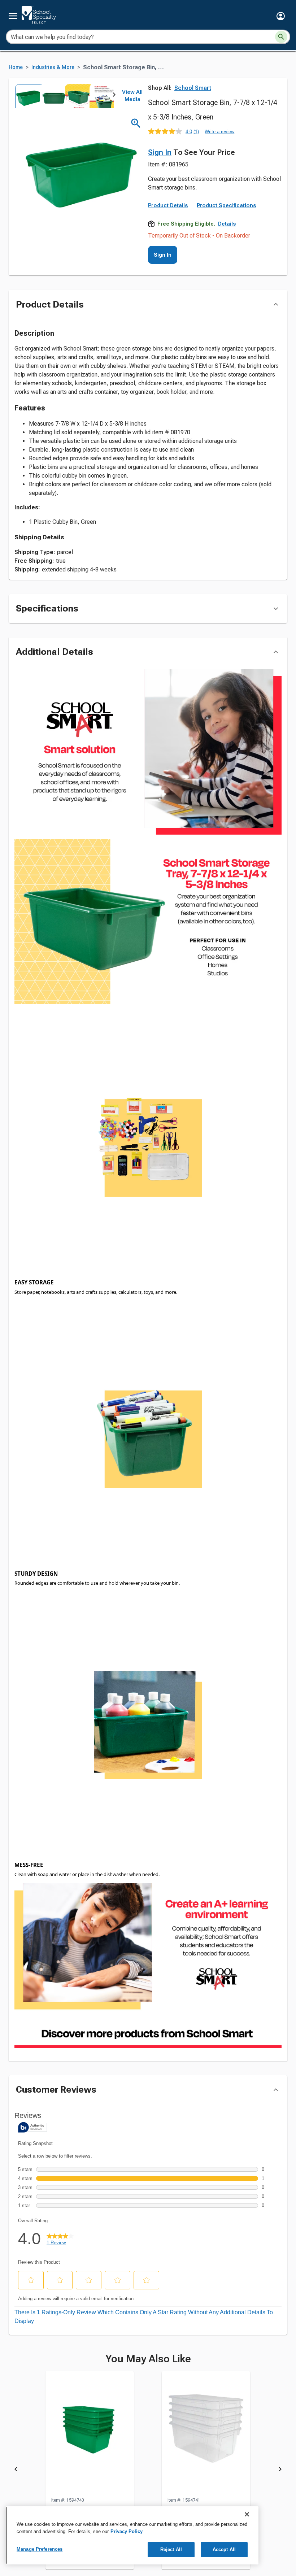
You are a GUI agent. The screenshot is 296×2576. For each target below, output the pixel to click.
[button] (281, 16)
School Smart (193, 88)
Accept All (224, 2549)
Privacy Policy (127, 2531)
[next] (114, 96)
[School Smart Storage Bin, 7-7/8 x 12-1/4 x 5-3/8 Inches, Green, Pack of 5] (90, 2471)
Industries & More (53, 67)
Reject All (171, 2549)
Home (16, 67)
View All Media (132, 96)
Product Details (168, 243)
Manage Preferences (40, 2549)
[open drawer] (13, 16)
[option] (27, 96)
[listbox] (64, 96)
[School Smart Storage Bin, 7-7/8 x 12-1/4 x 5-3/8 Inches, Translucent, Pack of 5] (206, 2471)
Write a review (219, 132)
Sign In (160, 152)
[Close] (247, 2514)
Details (227, 261)
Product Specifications (227, 243)
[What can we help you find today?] (281, 37)
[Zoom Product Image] (136, 123)
